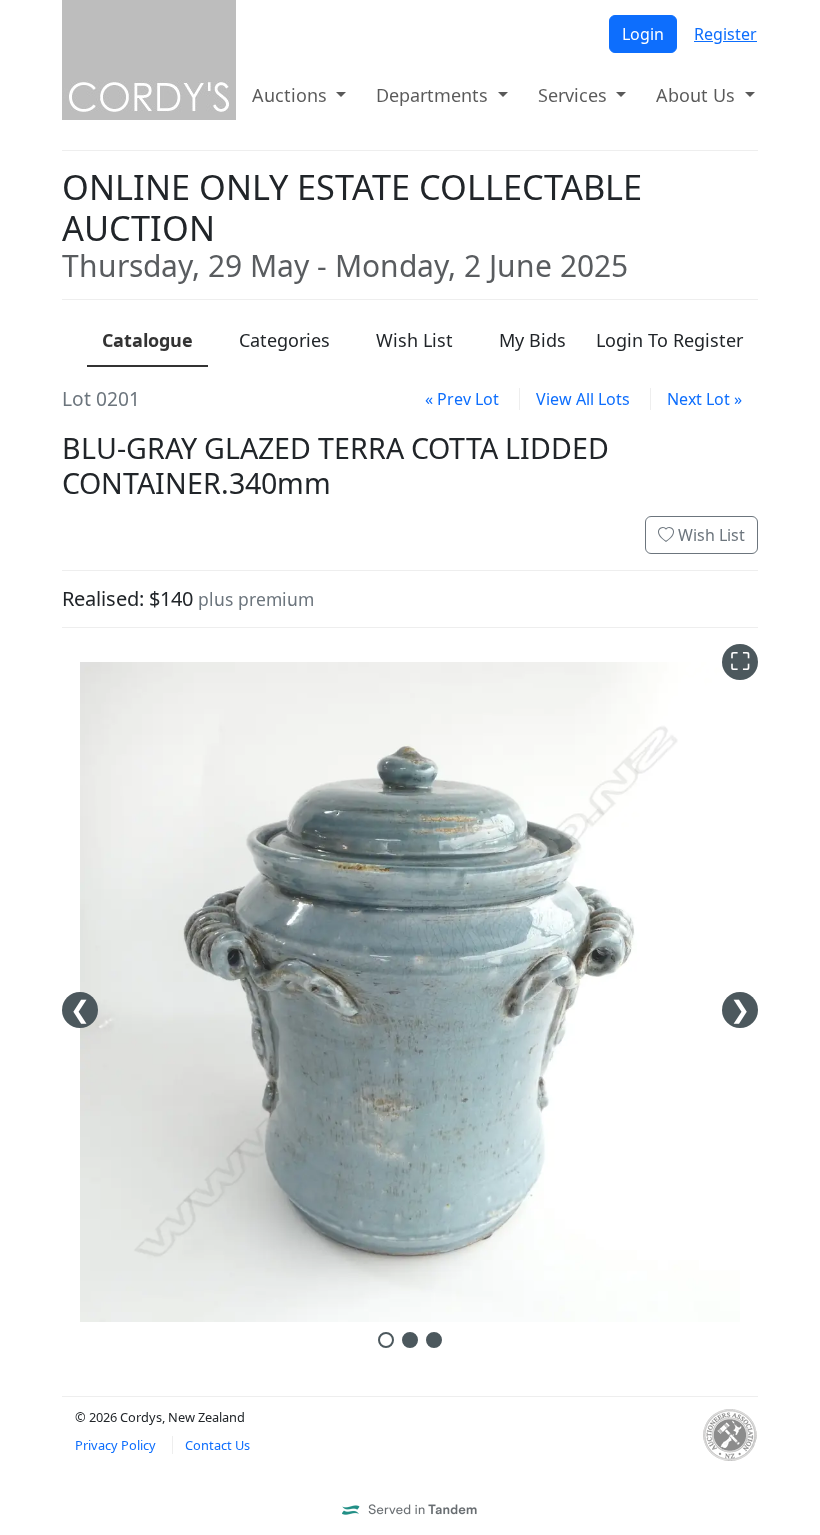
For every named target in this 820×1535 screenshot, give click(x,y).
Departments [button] (434, 95)
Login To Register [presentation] (669, 340)
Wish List (709, 535)
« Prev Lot (462, 399)
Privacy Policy (115, 1445)
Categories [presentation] (284, 340)
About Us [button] (698, 95)
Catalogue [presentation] (147, 340)
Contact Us (217, 1445)
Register (725, 34)
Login (643, 34)
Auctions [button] (292, 95)
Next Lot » (704, 399)
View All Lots (583, 399)
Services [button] (575, 95)
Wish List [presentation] (414, 340)
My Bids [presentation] (532, 340)
